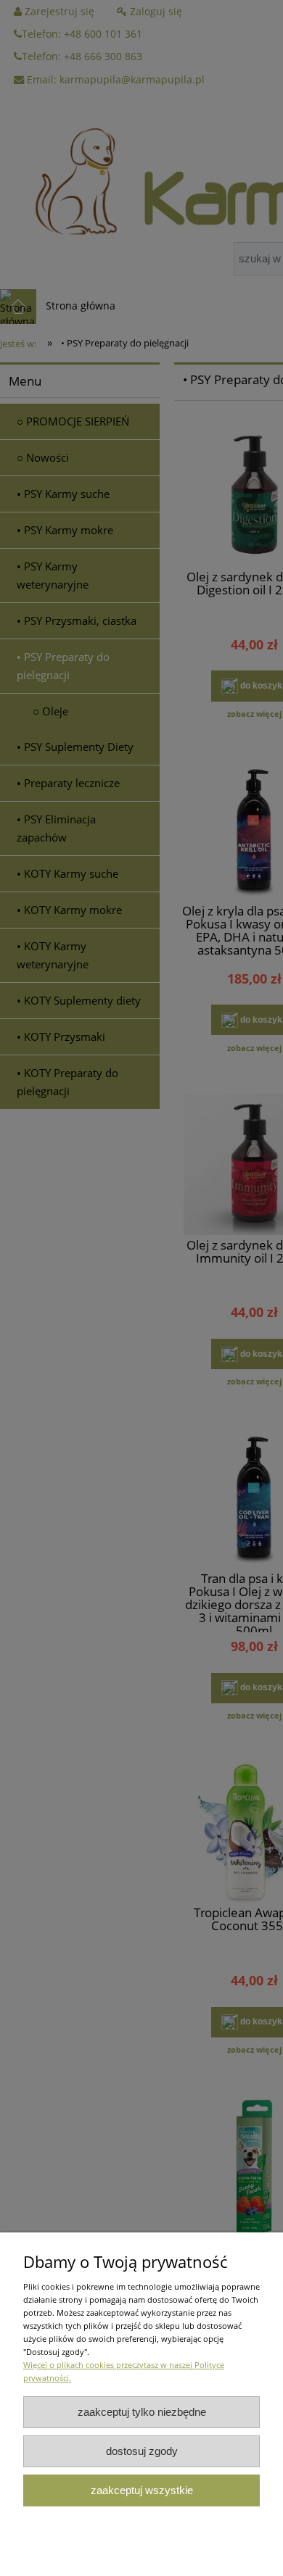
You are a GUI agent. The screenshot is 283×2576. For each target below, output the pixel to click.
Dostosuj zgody (142, 2451)
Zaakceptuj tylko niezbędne (142, 2412)
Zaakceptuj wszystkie (142, 2490)
